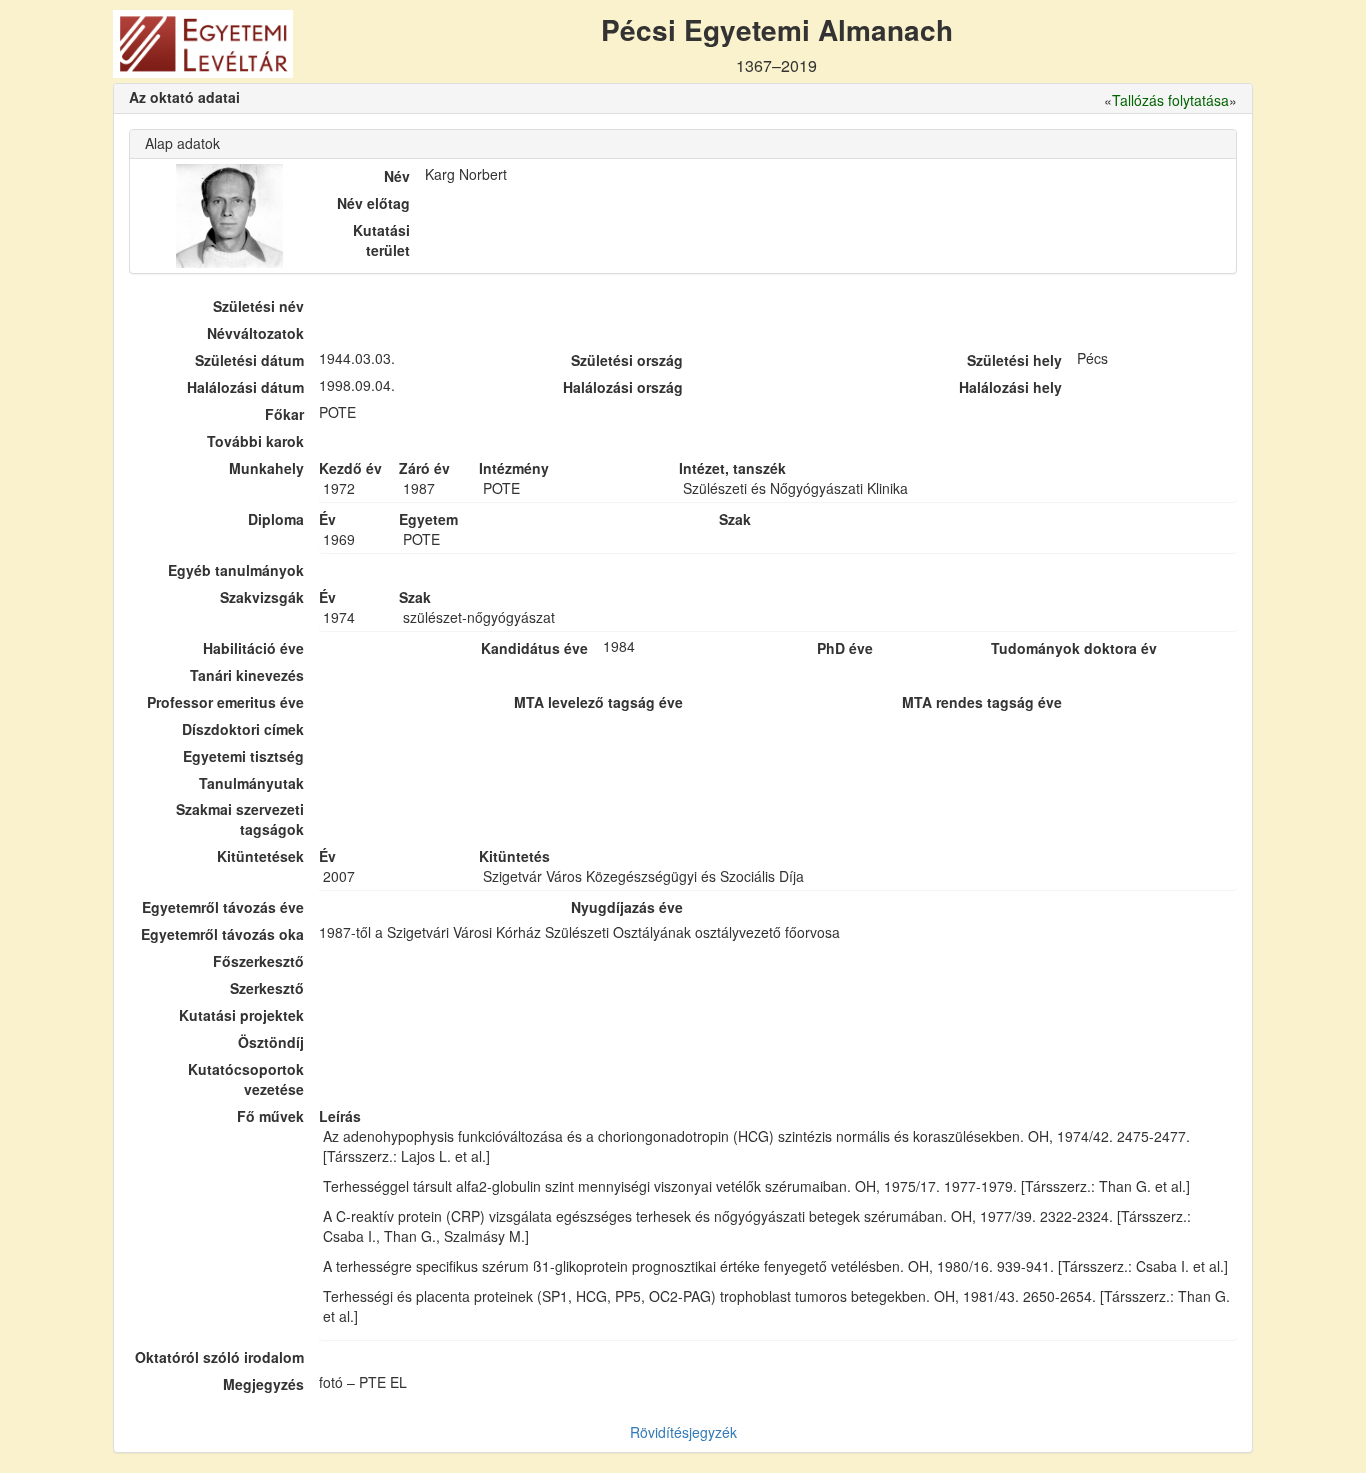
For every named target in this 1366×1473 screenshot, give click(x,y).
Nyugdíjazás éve (627, 907)
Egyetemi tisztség (243, 756)
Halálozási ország (623, 387)
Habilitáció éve (253, 648)
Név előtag (373, 203)
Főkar (284, 414)
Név (397, 176)
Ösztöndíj (271, 1042)
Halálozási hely (1010, 387)
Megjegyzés (263, 1384)
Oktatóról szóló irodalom (219, 1357)
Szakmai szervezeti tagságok (240, 819)
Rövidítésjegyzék (683, 1432)
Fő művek (270, 1116)
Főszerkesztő (258, 961)
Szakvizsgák (262, 597)
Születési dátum (249, 360)
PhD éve (845, 648)
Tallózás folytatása (1170, 100)
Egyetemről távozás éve (223, 907)
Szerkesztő (267, 988)
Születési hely (1014, 360)
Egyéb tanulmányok (236, 570)
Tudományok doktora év (1074, 648)
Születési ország (627, 360)
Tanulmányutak (251, 783)
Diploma (276, 519)
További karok (255, 441)
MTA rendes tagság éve (982, 702)
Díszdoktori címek (243, 729)
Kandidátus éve (534, 648)
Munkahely (266, 468)
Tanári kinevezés (247, 675)
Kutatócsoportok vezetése (246, 1079)
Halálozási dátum (245, 387)
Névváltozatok (255, 333)
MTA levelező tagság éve (598, 702)
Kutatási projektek (241, 1015)
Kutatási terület (381, 240)
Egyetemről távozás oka (222, 934)
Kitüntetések (260, 856)
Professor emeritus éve (225, 702)
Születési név (258, 306)
